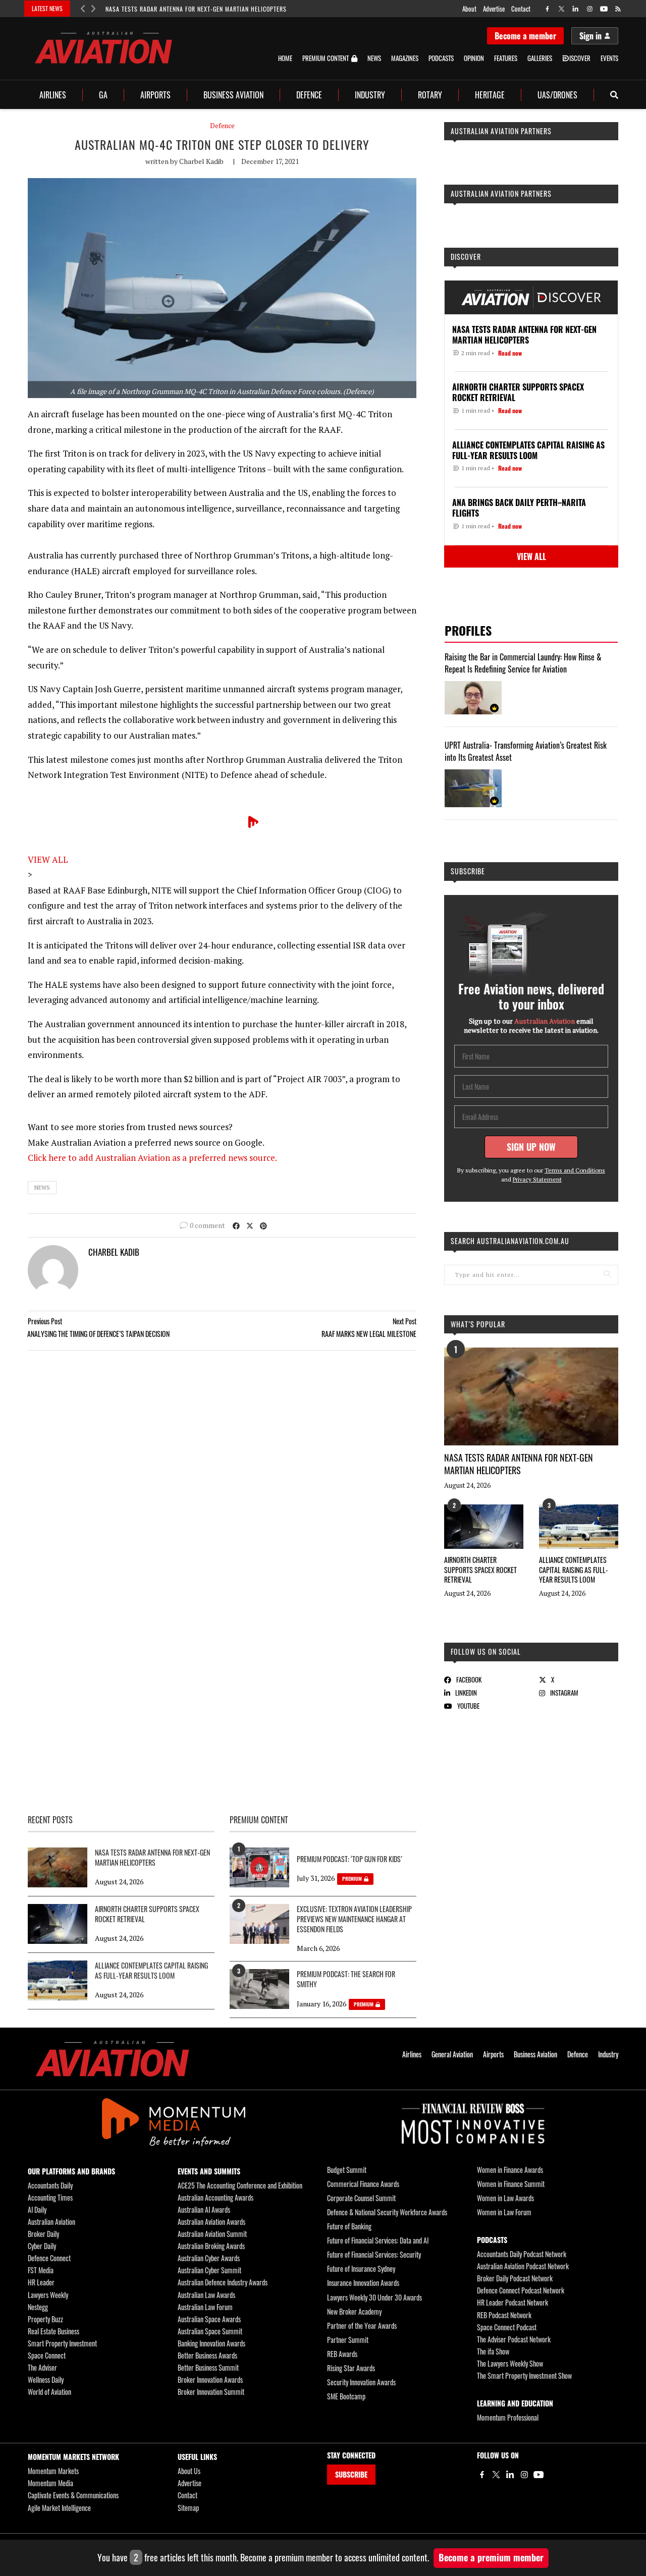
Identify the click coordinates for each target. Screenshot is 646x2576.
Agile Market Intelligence (59, 2508)
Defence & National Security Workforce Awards (387, 2212)
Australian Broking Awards (211, 2246)
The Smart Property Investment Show (524, 2375)
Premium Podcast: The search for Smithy (346, 1979)
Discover (466, 257)
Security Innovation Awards (361, 2382)
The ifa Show (493, 2351)
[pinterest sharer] (263, 1225)
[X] (496, 2475)
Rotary (430, 95)
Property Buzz (45, 2319)
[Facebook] (482, 2475)
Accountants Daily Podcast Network (522, 2254)
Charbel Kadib (201, 161)
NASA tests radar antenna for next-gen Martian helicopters (196, 9)
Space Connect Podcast (507, 2327)
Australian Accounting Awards (216, 2197)
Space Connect (47, 2355)
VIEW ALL (48, 859)
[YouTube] (539, 2475)
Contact (521, 9)
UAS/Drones (557, 95)
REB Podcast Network (504, 2315)
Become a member (525, 36)
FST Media (41, 2270)
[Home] (112, 2059)
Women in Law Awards (505, 2198)
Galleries (540, 58)
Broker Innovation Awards (210, 2379)
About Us (189, 2471)
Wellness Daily (46, 2379)
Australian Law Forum (205, 2307)
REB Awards (342, 2354)
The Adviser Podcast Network (514, 2339)
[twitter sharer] (250, 1225)
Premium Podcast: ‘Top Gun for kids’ (349, 1859)
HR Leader (41, 2282)
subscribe (468, 871)
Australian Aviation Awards (211, 2222)
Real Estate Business (53, 2331)
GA (103, 95)
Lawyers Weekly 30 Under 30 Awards (374, 2297)
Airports (155, 95)
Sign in (590, 36)
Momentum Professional (508, 2417)
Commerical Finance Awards (363, 2184)
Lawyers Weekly (48, 2295)
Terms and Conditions (575, 1170)
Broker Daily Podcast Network (515, 2278)
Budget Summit (347, 2170)
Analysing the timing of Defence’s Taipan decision (98, 1334)
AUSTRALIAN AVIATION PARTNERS (501, 131)
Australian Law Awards (206, 2295)
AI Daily (37, 2209)
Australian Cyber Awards (209, 2258)
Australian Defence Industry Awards (223, 2282)
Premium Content (326, 59)
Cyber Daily (42, 2246)
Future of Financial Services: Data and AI (378, 2240)
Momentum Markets (53, 2471)
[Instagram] (524, 2475)
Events (609, 58)
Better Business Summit (208, 2367)
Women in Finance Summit (511, 2184)
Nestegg (38, 2307)
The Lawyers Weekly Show (510, 2363)
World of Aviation (49, 2392)
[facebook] (547, 9)
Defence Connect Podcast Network (521, 2290)
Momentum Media (50, 2483)
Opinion (474, 58)
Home (285, 58)
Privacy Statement (537, 1179)
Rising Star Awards (351, 2368)
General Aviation (452, 2054)
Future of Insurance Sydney (361, 2269)
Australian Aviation (51, 2222)
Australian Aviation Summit (212, 2234)
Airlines (53, 95)
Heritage (490, 95)
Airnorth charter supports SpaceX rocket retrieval (480, 1570)
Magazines (405, 58)
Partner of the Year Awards (362, 2326)
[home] (103, 48)
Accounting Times (50, 2197)
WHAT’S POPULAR (478, 1324)
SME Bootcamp (346, 2396)
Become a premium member (491, 2557)
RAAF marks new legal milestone (369, 1334)
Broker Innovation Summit (211, 2392)
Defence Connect (49, 2258)
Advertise (494, 9)
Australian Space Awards (209, 2319)
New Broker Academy (354, 2311)
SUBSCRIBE (351, 2474)
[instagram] (590, 9)
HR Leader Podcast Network (513, 2302)
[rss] (618, 9)
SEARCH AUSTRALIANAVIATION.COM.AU (510, 1241)
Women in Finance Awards (510, 2170)
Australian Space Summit (210, 2331)
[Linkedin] (510, 2475)
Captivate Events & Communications (73, 2495)
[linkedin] (576, 9)
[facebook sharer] (236, 1225)
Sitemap (188, 2508)
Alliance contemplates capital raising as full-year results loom (574, 1570)
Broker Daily (43, 2234)
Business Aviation (233, 95)
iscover (580, 58)
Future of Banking (349, 2226)
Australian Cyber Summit (209, 2270)
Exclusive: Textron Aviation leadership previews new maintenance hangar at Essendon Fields (354, 1919)
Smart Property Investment (62, 2343)
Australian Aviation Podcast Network (523, 2266)
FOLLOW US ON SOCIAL (486, 1651)
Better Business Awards (207, 2355)
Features (506, 58)
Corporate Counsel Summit (361, 2198)
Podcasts (441, 58)
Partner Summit (348, 2340)
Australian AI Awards (204, 2209)
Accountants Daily (50, 2185)
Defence (309, 95)
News (374, 58)
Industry (370, 95)
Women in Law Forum (504, 2212)
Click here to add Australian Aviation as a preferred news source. (152, 1158)
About (469, 9)
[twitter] (561, 9)
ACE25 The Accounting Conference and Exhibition (240, 2185)
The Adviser (42, 2367)
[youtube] (604, 9)
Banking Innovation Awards (211, 2343)
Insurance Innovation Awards (363, 2283)
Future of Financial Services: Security (374, 2254)
